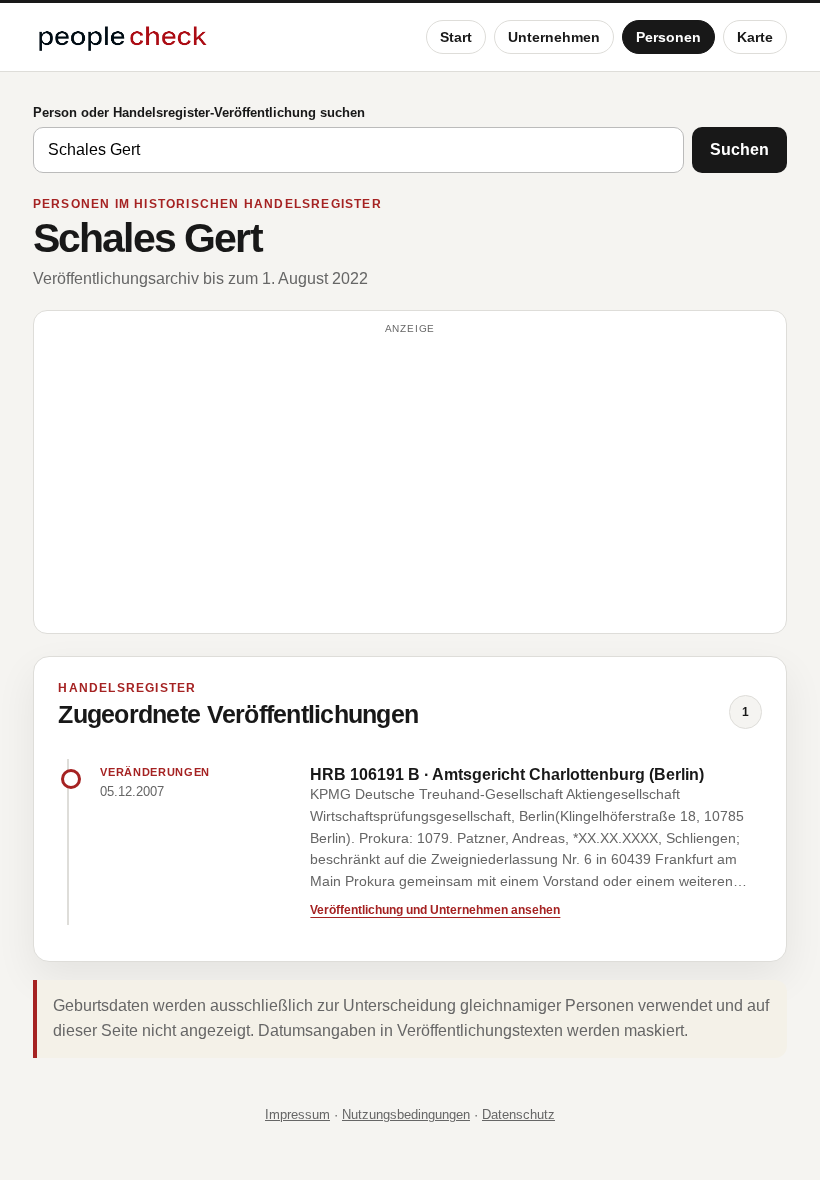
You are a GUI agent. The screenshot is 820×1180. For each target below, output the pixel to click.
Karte (755, 37)
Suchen (739, 149)
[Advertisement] (410, 481)
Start (456, 37)
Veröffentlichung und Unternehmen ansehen (435, 910)
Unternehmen (554, 37)
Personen (668, 37)
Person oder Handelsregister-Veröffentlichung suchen (199, 112)
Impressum (297, 1114)
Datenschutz (518, 1114)
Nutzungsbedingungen (406, 1114)
